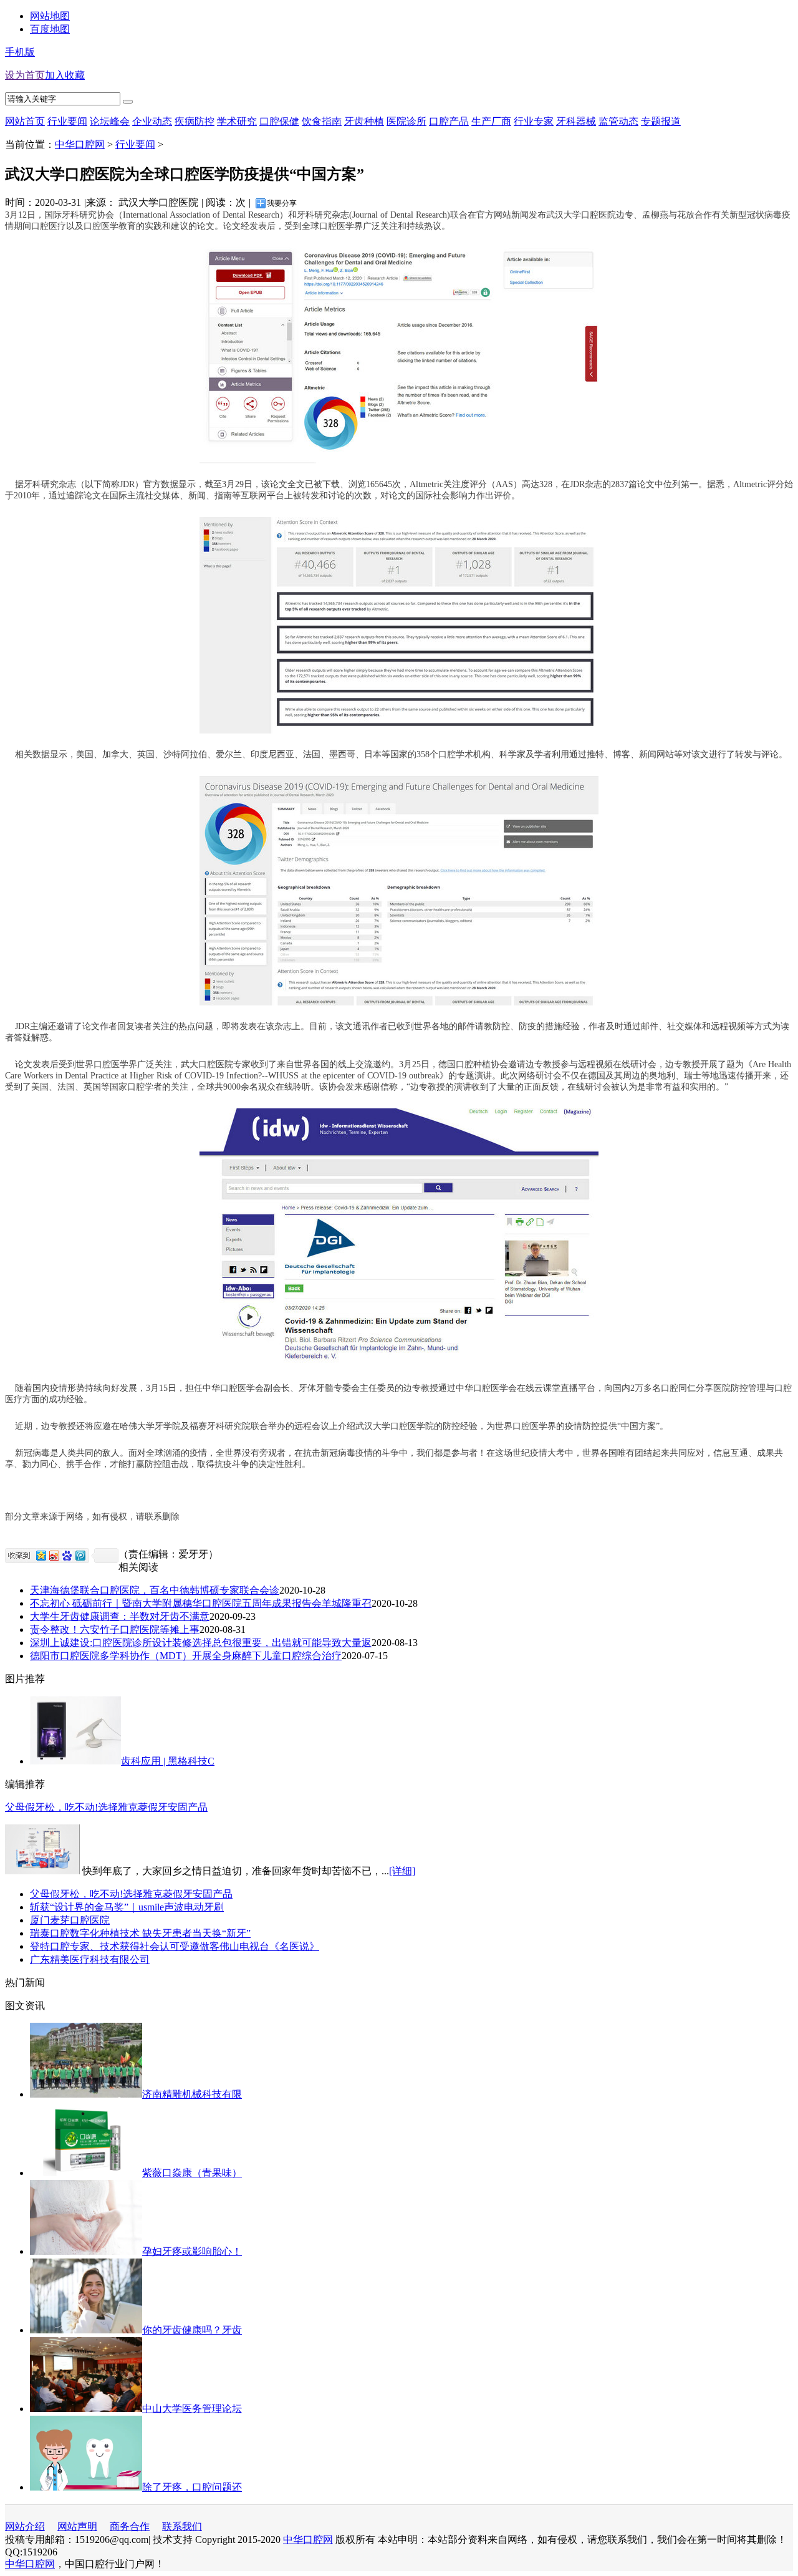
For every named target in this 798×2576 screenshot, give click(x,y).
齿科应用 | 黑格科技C (168, 1761)
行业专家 (534, 121)
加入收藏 (65, 75)
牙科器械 (576, 121)
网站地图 (50, 16)
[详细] (402, 1871)
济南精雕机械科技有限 (192, 2094)
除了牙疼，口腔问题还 (192, 2487)
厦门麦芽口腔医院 (70, 1920)
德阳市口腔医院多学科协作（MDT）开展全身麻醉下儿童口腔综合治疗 (186, 1656)
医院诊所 (406, 121)
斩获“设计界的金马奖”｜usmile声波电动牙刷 (127, 1907)
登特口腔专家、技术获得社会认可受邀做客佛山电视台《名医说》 (175, 1946)
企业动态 (152, 121)
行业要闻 (135, 144)
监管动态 (618, 121)
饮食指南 (322, 121)
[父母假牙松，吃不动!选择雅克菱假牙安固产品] (42, 1871)
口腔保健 (279, 121)
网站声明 (77, 2526)
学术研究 (237, 121)
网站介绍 (25, 2526)
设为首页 (25, 75)
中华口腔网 (80, 144)
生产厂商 (491, 121)
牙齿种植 (364, 121)
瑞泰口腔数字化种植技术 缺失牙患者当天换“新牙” (140, 1933)
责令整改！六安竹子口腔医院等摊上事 (115, 1629)
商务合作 (130, 2526)
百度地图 (50, 29)
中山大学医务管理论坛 (192, 2409)
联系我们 (182, 2526)
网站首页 (25, 121)
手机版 (20, 52)
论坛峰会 (110, 121)
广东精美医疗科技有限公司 (90, 1959)
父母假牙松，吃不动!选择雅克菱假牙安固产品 (106, 1807)
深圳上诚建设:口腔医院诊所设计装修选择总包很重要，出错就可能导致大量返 (201, 1643)
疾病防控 (195, 121)
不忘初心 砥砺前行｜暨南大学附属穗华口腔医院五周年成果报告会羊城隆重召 (201, 1603)
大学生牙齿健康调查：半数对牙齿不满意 (120, 1616)
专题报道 (661, 121)
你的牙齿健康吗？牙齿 (192, 2330)
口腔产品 (449, 121)
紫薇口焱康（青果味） (192, 2173)
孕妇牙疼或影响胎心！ (192, 2251)
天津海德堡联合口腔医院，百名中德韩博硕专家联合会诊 (155, 1590)
